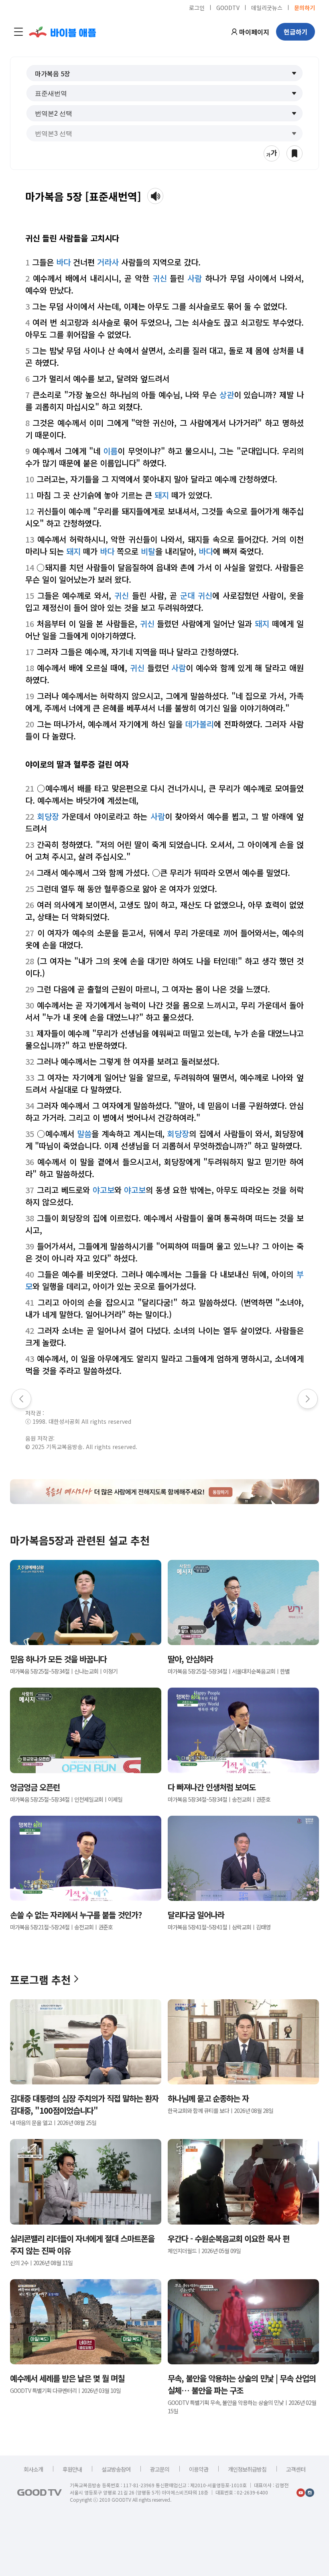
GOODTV (228, 7)
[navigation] (18, 32)
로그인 (197, 7)
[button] (165, 73)
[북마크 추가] (294, 153)
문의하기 (305, 7)
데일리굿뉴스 (267, 7)
